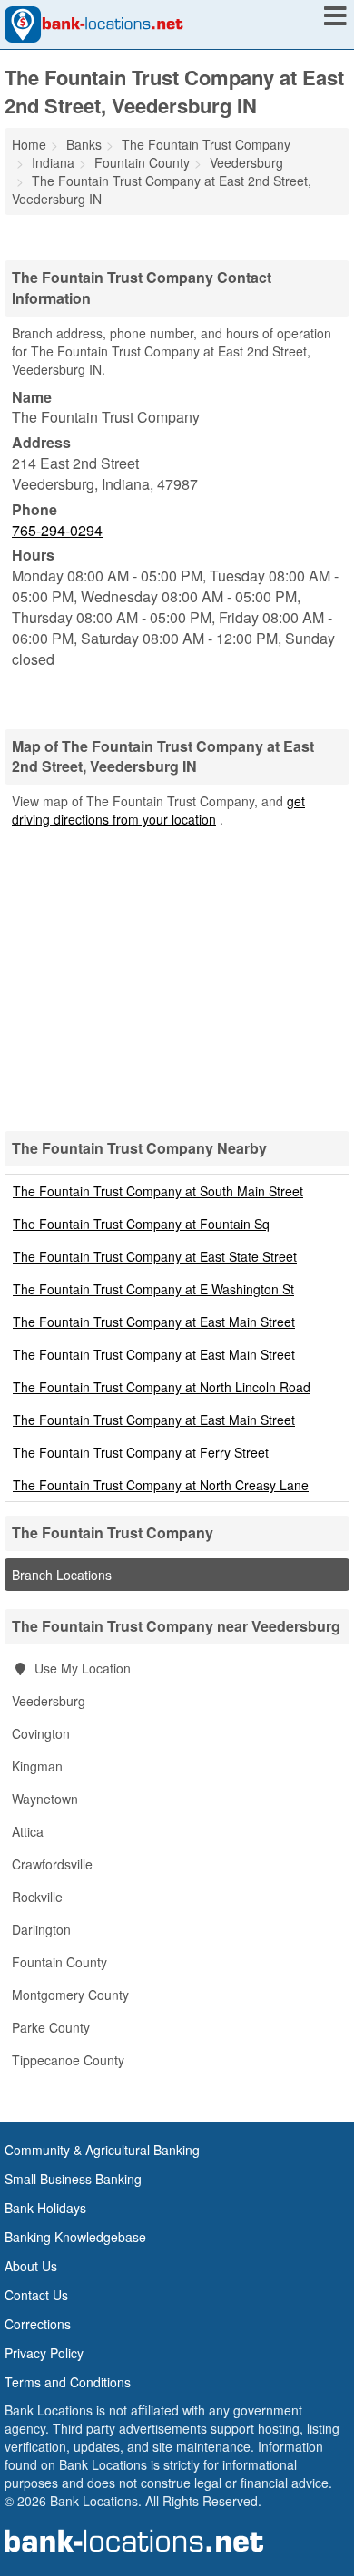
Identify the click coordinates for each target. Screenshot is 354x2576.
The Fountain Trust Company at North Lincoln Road (162, 1387)
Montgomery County (70, 1995)
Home (29, 144)
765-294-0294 (57, 530)
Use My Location (81, 1668)
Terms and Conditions (68, 2382)
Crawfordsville (52, 1864)
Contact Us (36, 2295)
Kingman (37, 1766)
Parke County (51, 2027)
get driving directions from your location (158, 810)
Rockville (37, 1897)
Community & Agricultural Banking (102, 2150)
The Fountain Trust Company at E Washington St (153, 1289)
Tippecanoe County (68, 2060)
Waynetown (45, 1799)
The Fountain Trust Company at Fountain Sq (141, 1224)
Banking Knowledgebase (75, 2237)
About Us (31, 2266)
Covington (41, 1733)
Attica (28, 1831)
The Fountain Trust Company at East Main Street (154, 1322)
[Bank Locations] (94, 23)
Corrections (38, 2324)
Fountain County (59, 1962)
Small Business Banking (73, 2179)
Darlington (41, 1929)
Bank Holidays (45, 2208)
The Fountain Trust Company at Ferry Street (141, 1452)
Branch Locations (62, 1575)
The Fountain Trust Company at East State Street (155, 1256)
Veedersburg (49, 1701)
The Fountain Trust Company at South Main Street (158, 1191)
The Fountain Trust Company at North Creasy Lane (161, 1485)
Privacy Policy (44, 2353)
